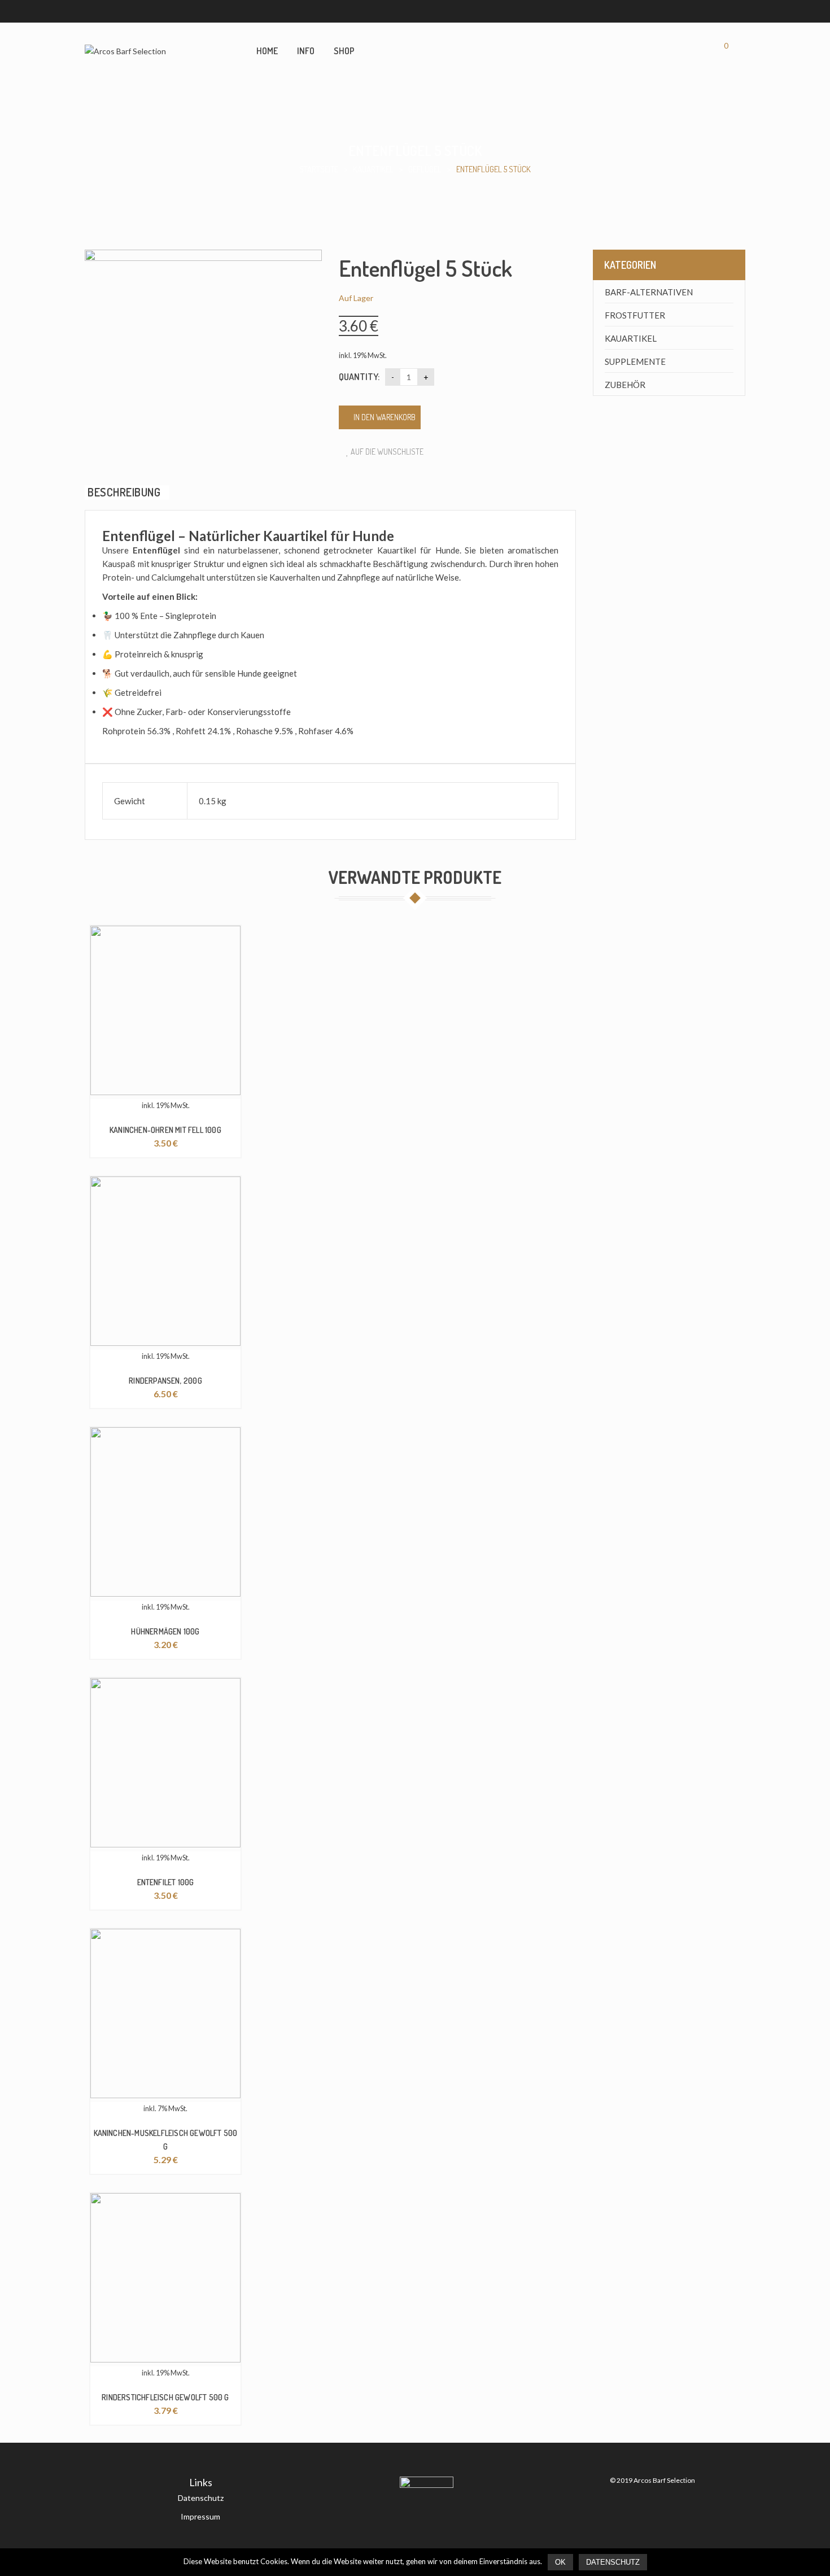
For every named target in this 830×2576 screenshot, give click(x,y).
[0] (718, 51)
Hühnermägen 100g (165, 1631)
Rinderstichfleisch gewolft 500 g (165, 2397)
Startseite (319, 169)
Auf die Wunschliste (386, 452)
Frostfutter (635, 315)
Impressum (200, 2516)
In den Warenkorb (385, 417)
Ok (560, 2562)
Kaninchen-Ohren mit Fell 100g (165, 1130)
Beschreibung (124, 492)
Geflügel (425, 169)
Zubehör (625, 385)
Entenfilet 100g (166, 1882)
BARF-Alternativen (649, 292)
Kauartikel (373, 169)
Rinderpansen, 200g (165, 1381)
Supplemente (635, 361)
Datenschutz (201, 2498)
